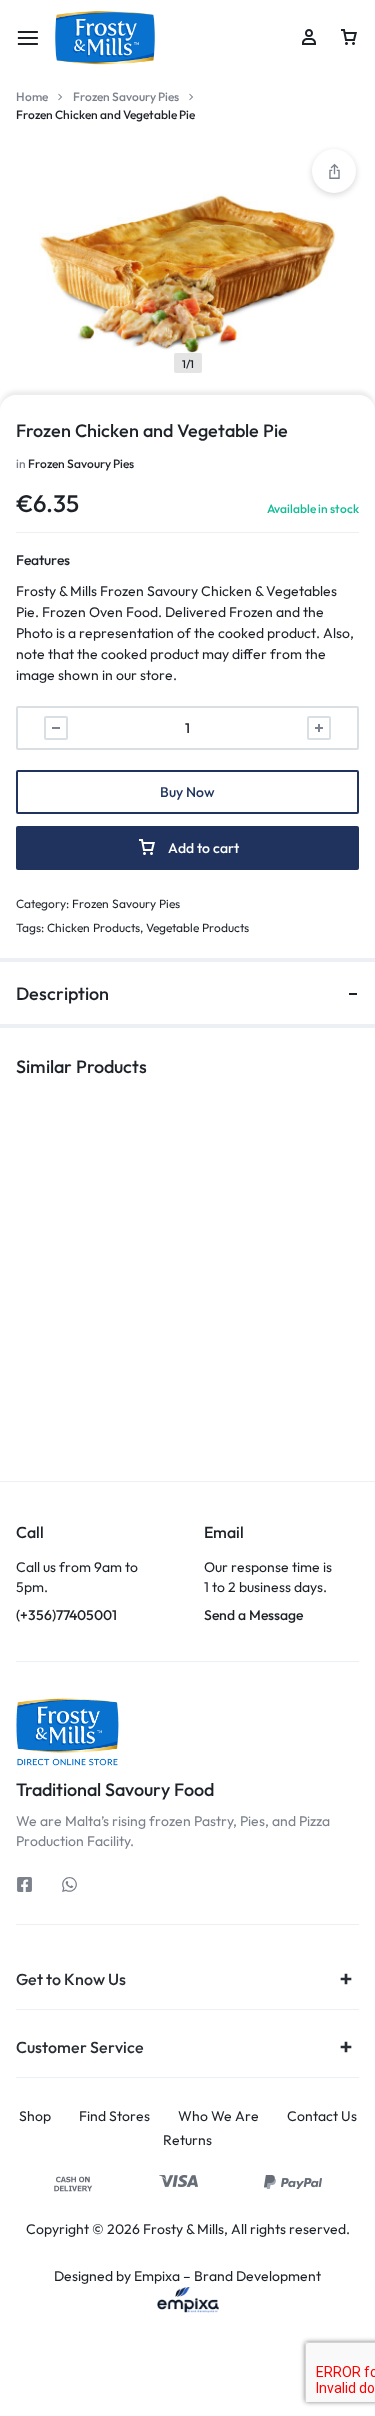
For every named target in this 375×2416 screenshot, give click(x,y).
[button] (94, 1379)
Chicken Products (93, 927)
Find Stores (114, 2116)
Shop (35, 2116)
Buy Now (187, 792)
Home (32, 96)
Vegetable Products (197, 927)
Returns (187, 2140)
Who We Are (218, 2116)
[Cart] (349, 38)
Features (43, 560)
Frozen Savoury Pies (126, 96)
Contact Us (322, 2116)
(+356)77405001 (94, 1574)
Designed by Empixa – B (128, 2276)
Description (62, 993)
